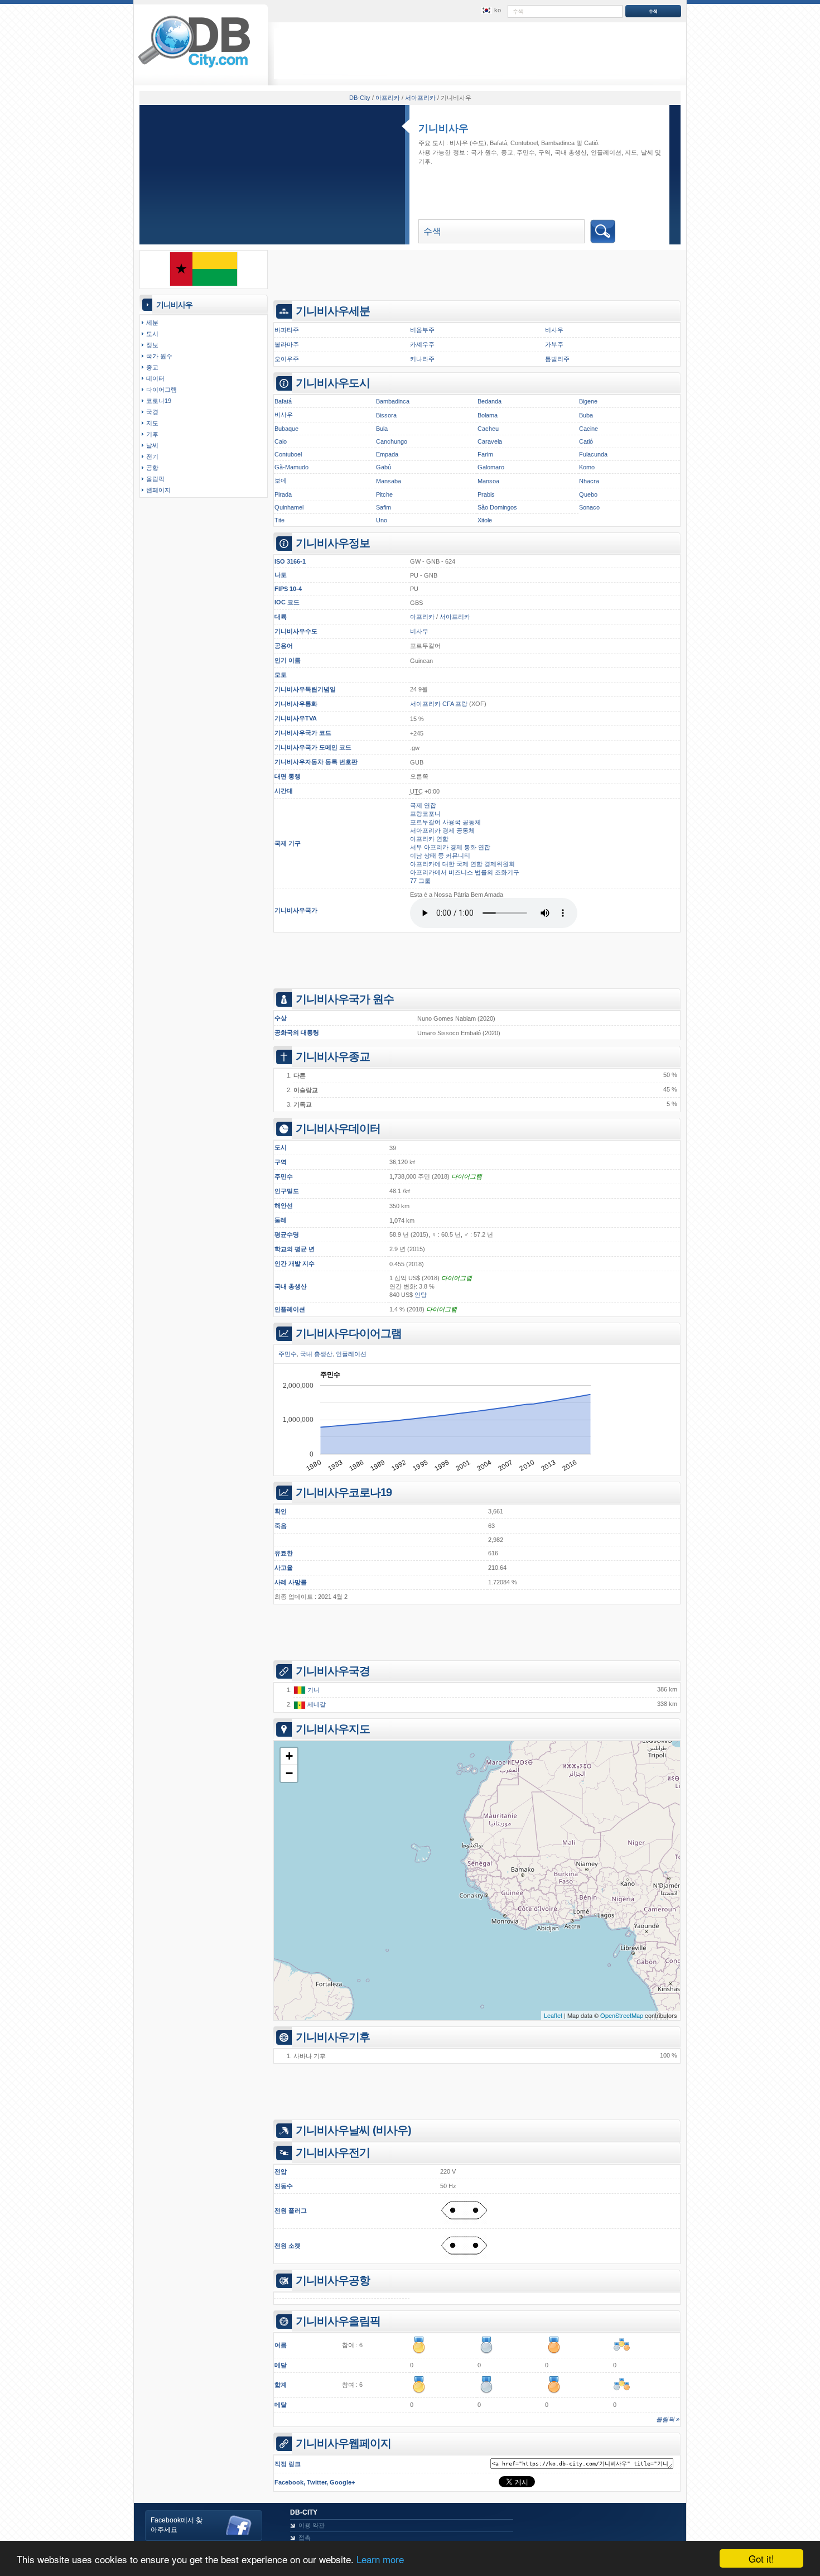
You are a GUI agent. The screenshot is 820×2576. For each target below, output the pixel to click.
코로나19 (159, 401)
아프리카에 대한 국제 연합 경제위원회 (462, 864)
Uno (382, 520)
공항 (152, 468)
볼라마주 (287, 344)
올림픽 (155, 479)
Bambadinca (558, 143)
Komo (587, 467)
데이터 (155, 378)
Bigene (588, 401)
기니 (313, 1690)
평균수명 (287, 1234)
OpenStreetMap (622, 2015)
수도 (311, 631)
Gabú (384, 467)
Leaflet (553, 2015)
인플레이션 (290, 1309)
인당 (421, 1295)
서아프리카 (455, 617)
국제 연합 (423, 805)
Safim (384, 507)
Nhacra (589, 481)
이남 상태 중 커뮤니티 (440, 856)
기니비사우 (443, 128)
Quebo (588, 494)
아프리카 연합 (429, 839)
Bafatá (498, 143)
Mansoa (488, 481)
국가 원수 (484, 152)
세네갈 (316, 1704)
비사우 (459, 143)
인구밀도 (287, 1191)
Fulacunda (593, 454)
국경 (152, 412)
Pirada (283, 494)
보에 (281, 480)
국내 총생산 (291, 1286)
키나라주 (422, 359)
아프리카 (422, 617)
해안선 (284, 1205)
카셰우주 (422, 344)
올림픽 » (668, 2419)
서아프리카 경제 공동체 (442, 830)
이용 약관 (312, 2525)
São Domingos (497, 507)
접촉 (305, 2537)
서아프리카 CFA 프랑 (439, 704)
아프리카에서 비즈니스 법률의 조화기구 (465, 872)
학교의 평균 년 (295, 1249)
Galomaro (491, 467)
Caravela (490, 441)
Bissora (386, 415)
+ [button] (289, 1756)
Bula (382, 429)
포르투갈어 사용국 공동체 (445, 822)
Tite (279, 520)
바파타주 (287, 330)
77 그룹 (420, 881)
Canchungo (392, 441)
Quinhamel (289, 507)
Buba (586, 415)
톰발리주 (557, 359)
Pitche (384, 494)
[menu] (490, 11)
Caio (281, 441)
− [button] (289, 1773)
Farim (485, 454)
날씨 (647, 152)
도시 (152, 334)
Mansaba (389, 481)
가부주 (554, 344)
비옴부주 (422, 330)
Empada (387, 454)
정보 (152, 345)
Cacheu (488, 429)
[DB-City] (194, 68)
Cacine (589, 429)
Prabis (486, 494)
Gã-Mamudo (291, 467)
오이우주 (287, 359)
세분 (152, 323)
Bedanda (489, 401)
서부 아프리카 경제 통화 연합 (450, 847)
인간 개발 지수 (295, 1263)
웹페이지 (158, 490)
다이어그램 (467, 1176)
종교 (507, 152)
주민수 (284, 1176)
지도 (631, 152)
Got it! (761, 2558)
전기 (152, 456)
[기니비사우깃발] (204, 284)
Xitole (485, 520)
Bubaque (286, 429)
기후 (425, 161)
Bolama (488, 415)
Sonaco (589, 507)
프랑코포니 (425, 814)
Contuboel (524, 143)
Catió (591, 143)
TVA (311, 718)
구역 (281, 1162)
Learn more (380, 2559)
